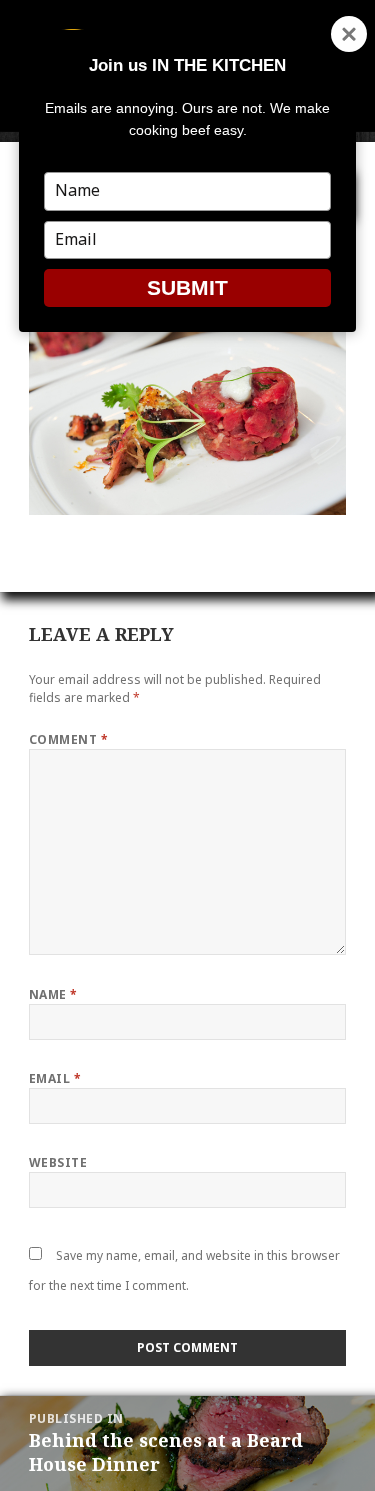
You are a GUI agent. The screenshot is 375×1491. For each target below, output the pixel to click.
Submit (187, 287)
